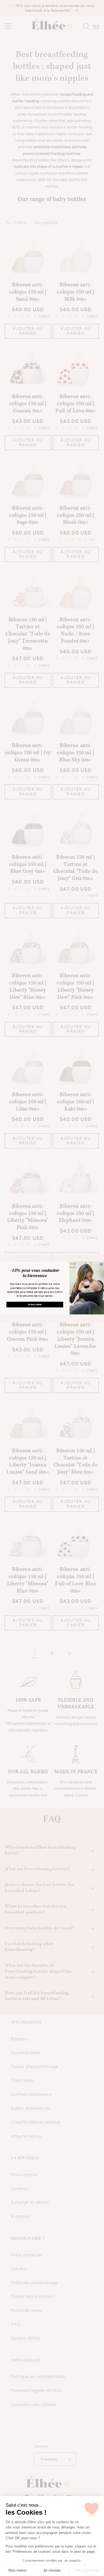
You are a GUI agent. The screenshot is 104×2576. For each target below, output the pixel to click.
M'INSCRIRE (35, 1304)
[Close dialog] (101, 1264)
